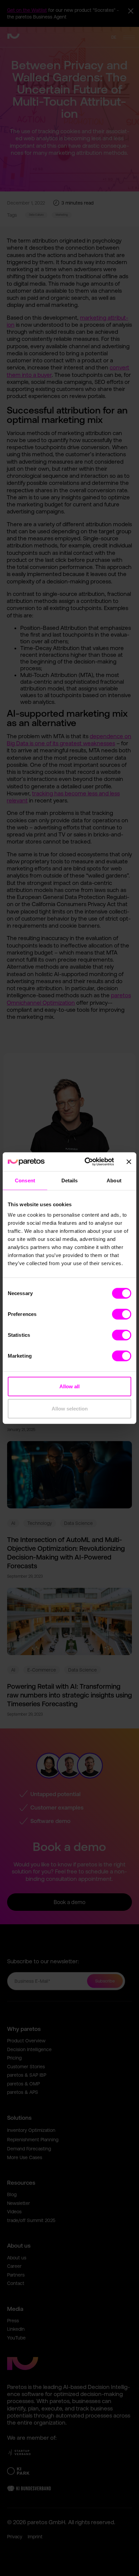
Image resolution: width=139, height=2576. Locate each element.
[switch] (122, 1314)
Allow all (69, 1386)
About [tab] (114, 1180)
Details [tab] (70, 1180)
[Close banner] (129, 1162)
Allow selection (70, 1408)
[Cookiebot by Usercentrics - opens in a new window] (86, 1162)
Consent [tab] (25, 1180)
